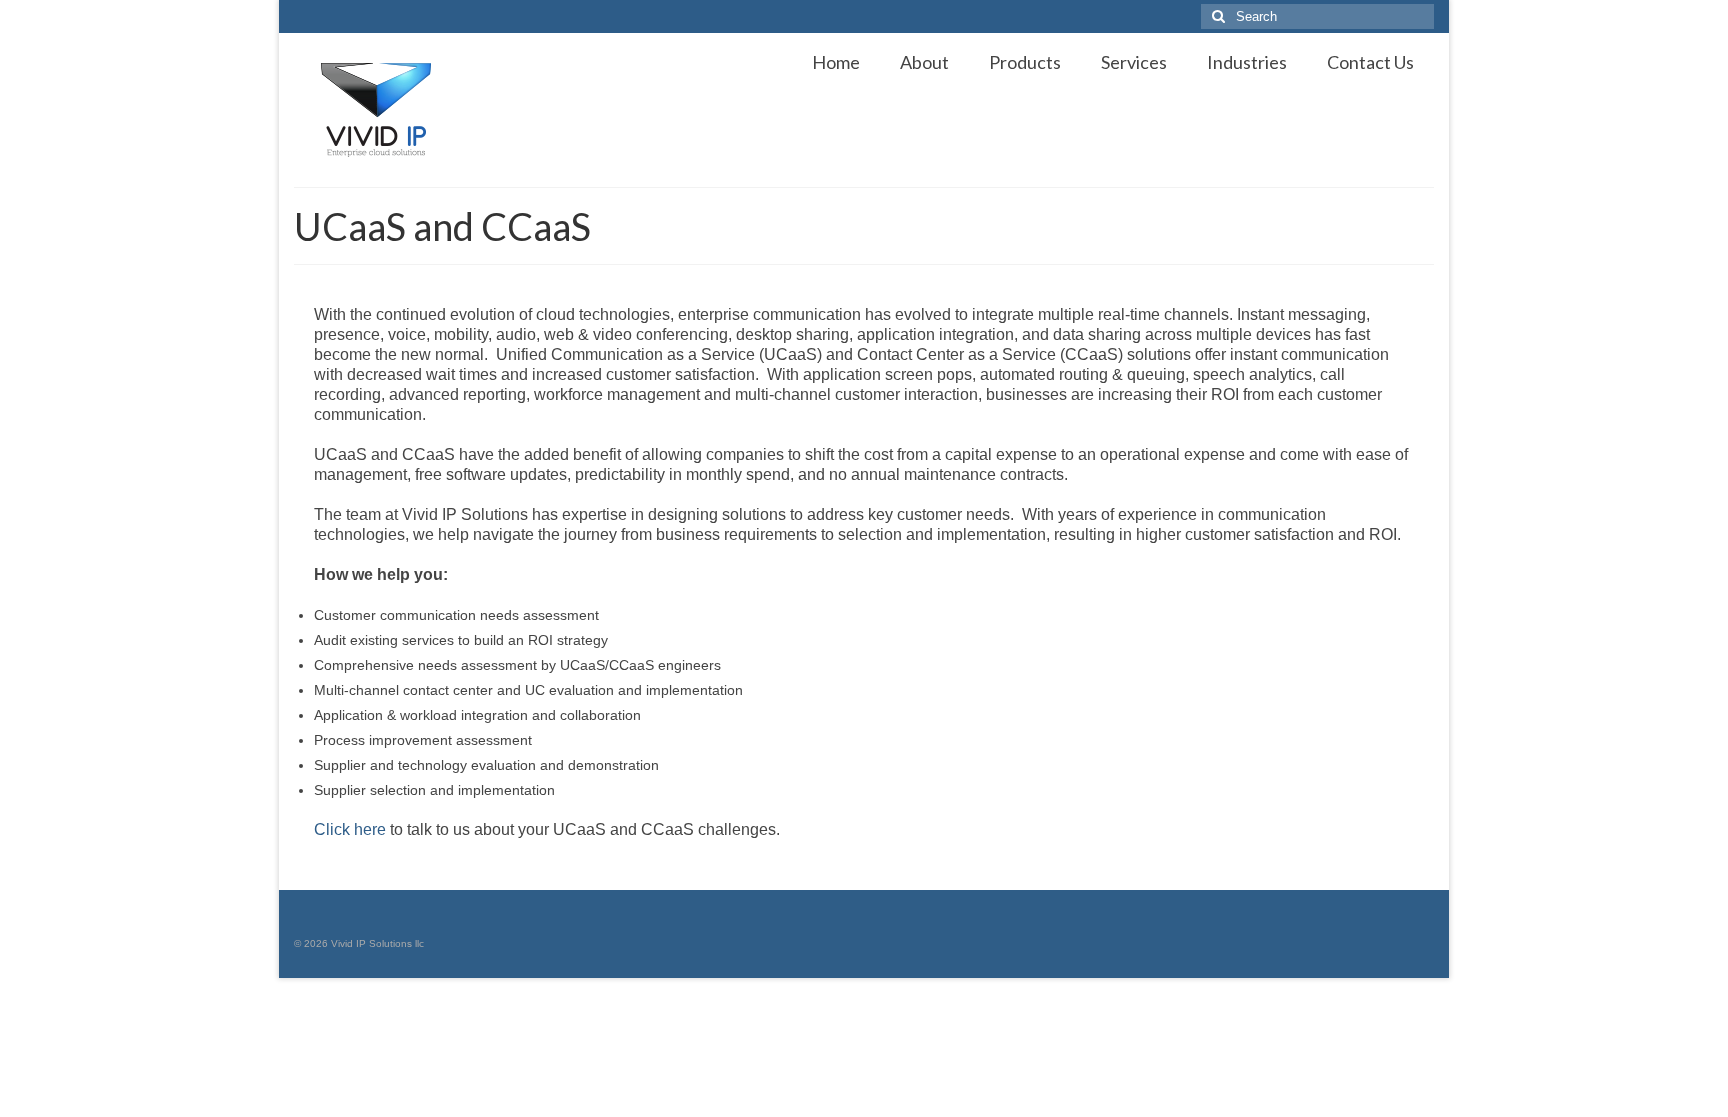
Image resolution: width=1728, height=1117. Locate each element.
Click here (350, 829)
